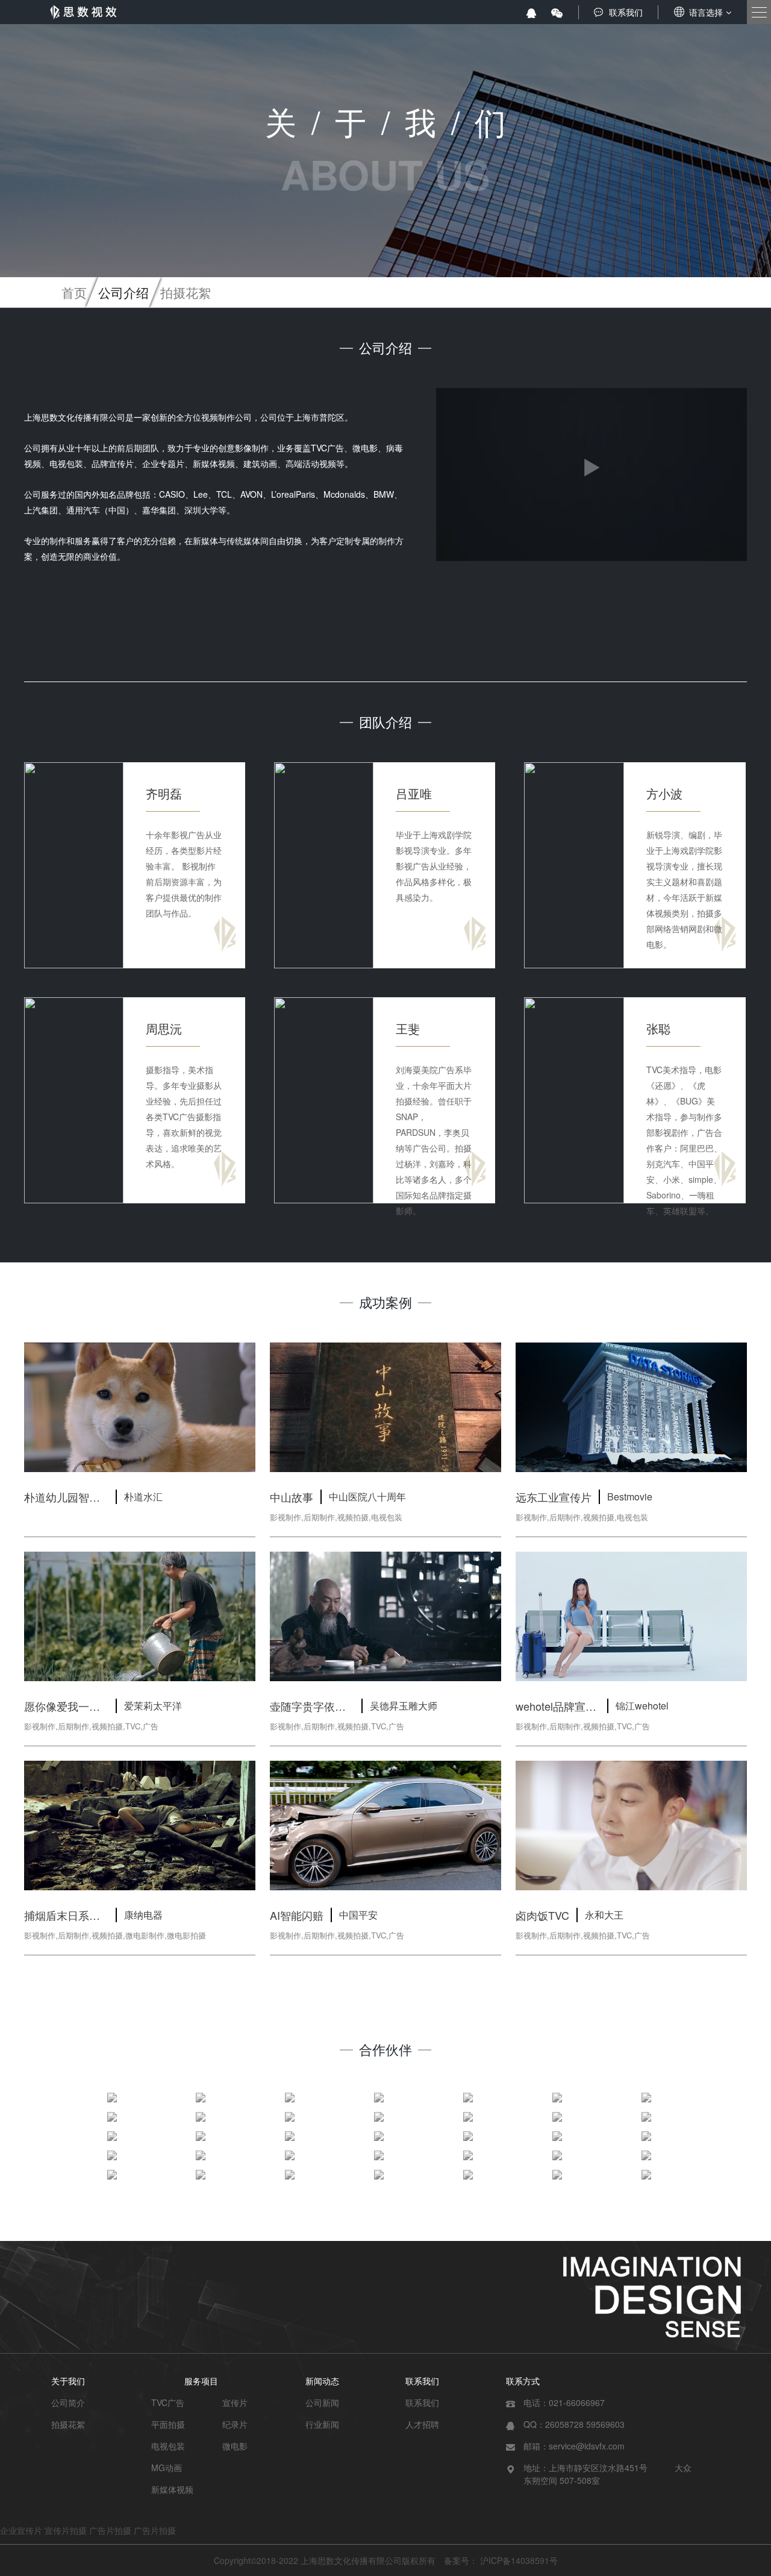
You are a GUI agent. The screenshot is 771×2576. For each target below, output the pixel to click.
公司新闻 (322, 2402)
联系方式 (523, 2381)
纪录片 (235, 2424)
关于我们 (68, 2381)
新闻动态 (322, 2381)
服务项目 (201, 2381)
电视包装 (168, 2446)
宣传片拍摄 (66, 2530)
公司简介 (68, 2402)
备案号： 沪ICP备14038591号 (501, 2560)
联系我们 (626, 12)
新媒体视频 (172, 2489)
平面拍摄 (168, 2424)
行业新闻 (322, 2424)
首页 (74, 292)
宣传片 (235, 2402)
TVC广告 (168, 2402)
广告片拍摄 (110, 2530)
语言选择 (706, 12)
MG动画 (167, 2468)
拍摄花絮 (186, 292)
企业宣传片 (21, 2530)
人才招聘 (422, 2424)
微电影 (235, 2446)
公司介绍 (123, 292)
